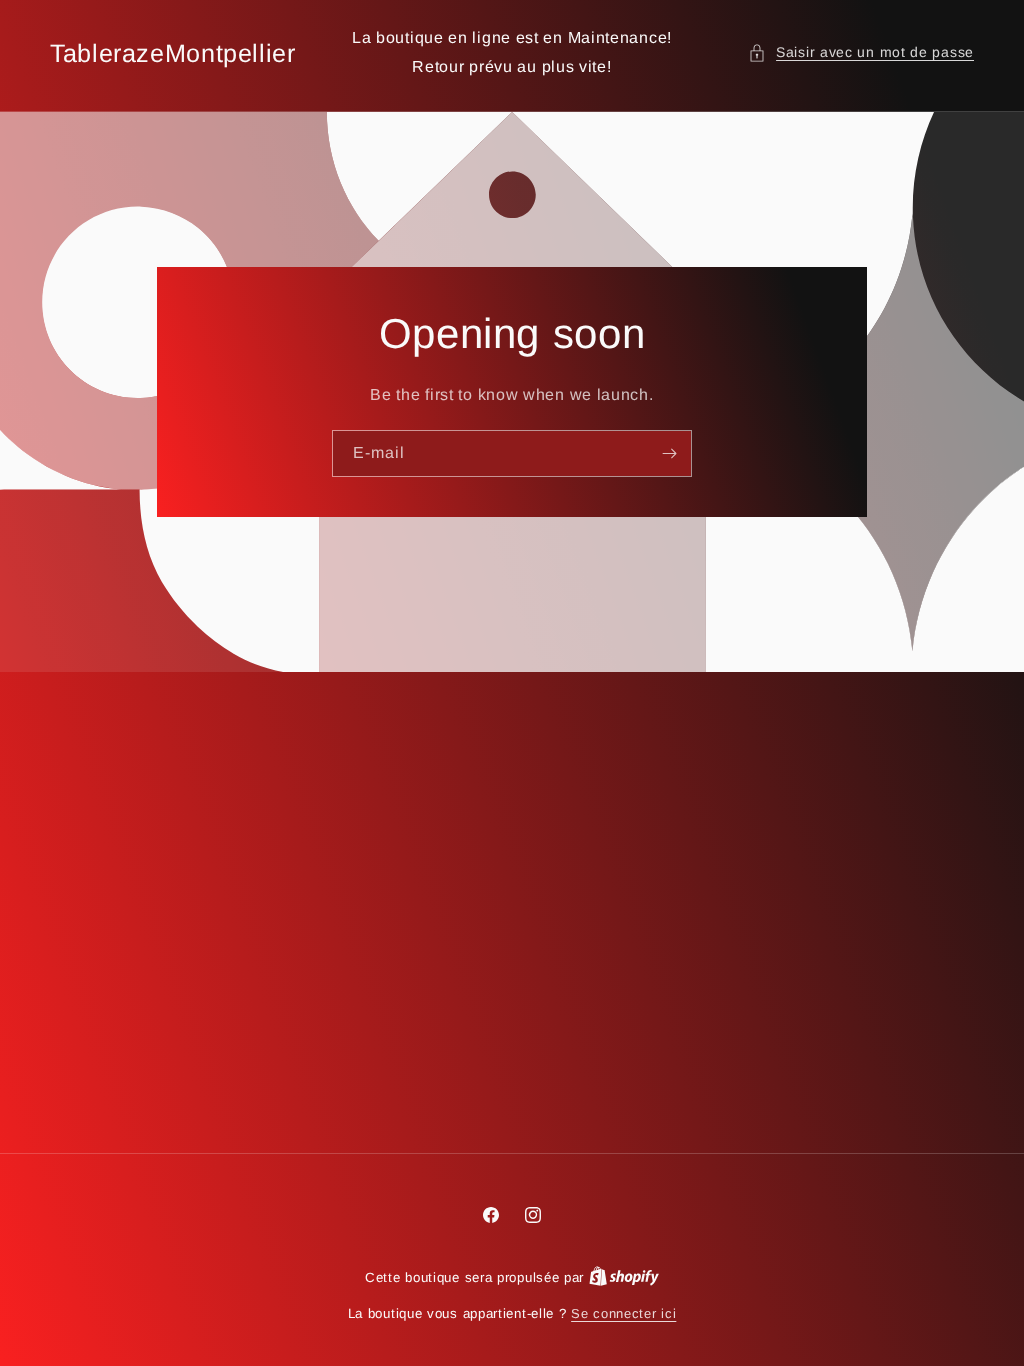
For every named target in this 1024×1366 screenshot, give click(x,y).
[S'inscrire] (669, 453)
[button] (861, 52)
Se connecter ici (623, 1313)
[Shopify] (624, 1277)
